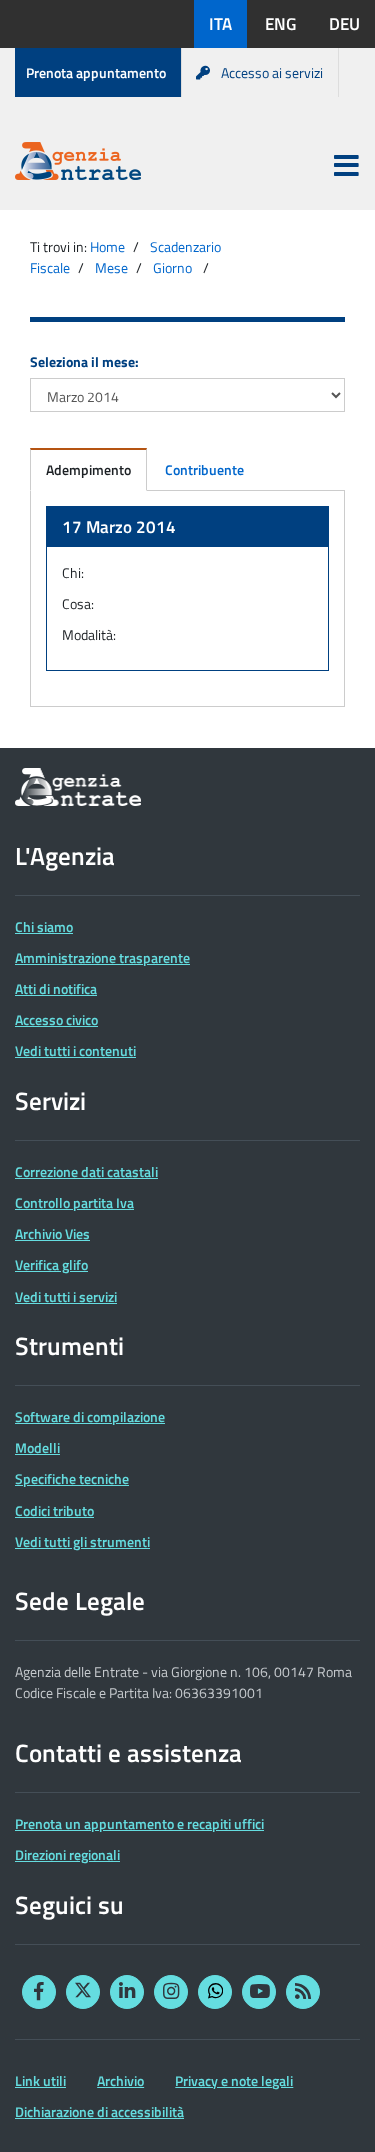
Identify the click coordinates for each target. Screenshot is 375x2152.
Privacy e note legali (234, 2080)
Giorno (172, 267)
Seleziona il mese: (84, 361)
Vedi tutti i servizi (66, 1296)
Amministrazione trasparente (102, 957)
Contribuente (204, 469)
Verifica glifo (51, 1264)
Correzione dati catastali (86, 1171)
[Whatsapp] (215, 1992)
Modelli (37, 1447)
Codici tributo (54, 1510)
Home (107, 246)
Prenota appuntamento (96, 72)
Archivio (120, 2080)
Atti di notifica (56, 988)
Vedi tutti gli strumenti (82, 1541)
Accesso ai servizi (272, 72)
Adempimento (88, 469)
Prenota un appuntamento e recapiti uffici (139, 1823)
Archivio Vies (52, 1233)
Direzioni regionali (67, 1854)
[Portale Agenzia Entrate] (78, 164)
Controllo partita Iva (74, 1202)
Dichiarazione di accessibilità (99, 2111)
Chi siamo (44, 926)
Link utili (40, 2080)
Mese (111, 267)
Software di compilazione (90, 1416)
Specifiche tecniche (72, 1478)
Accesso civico (56, 1019)
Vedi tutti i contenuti (75, 1050)
